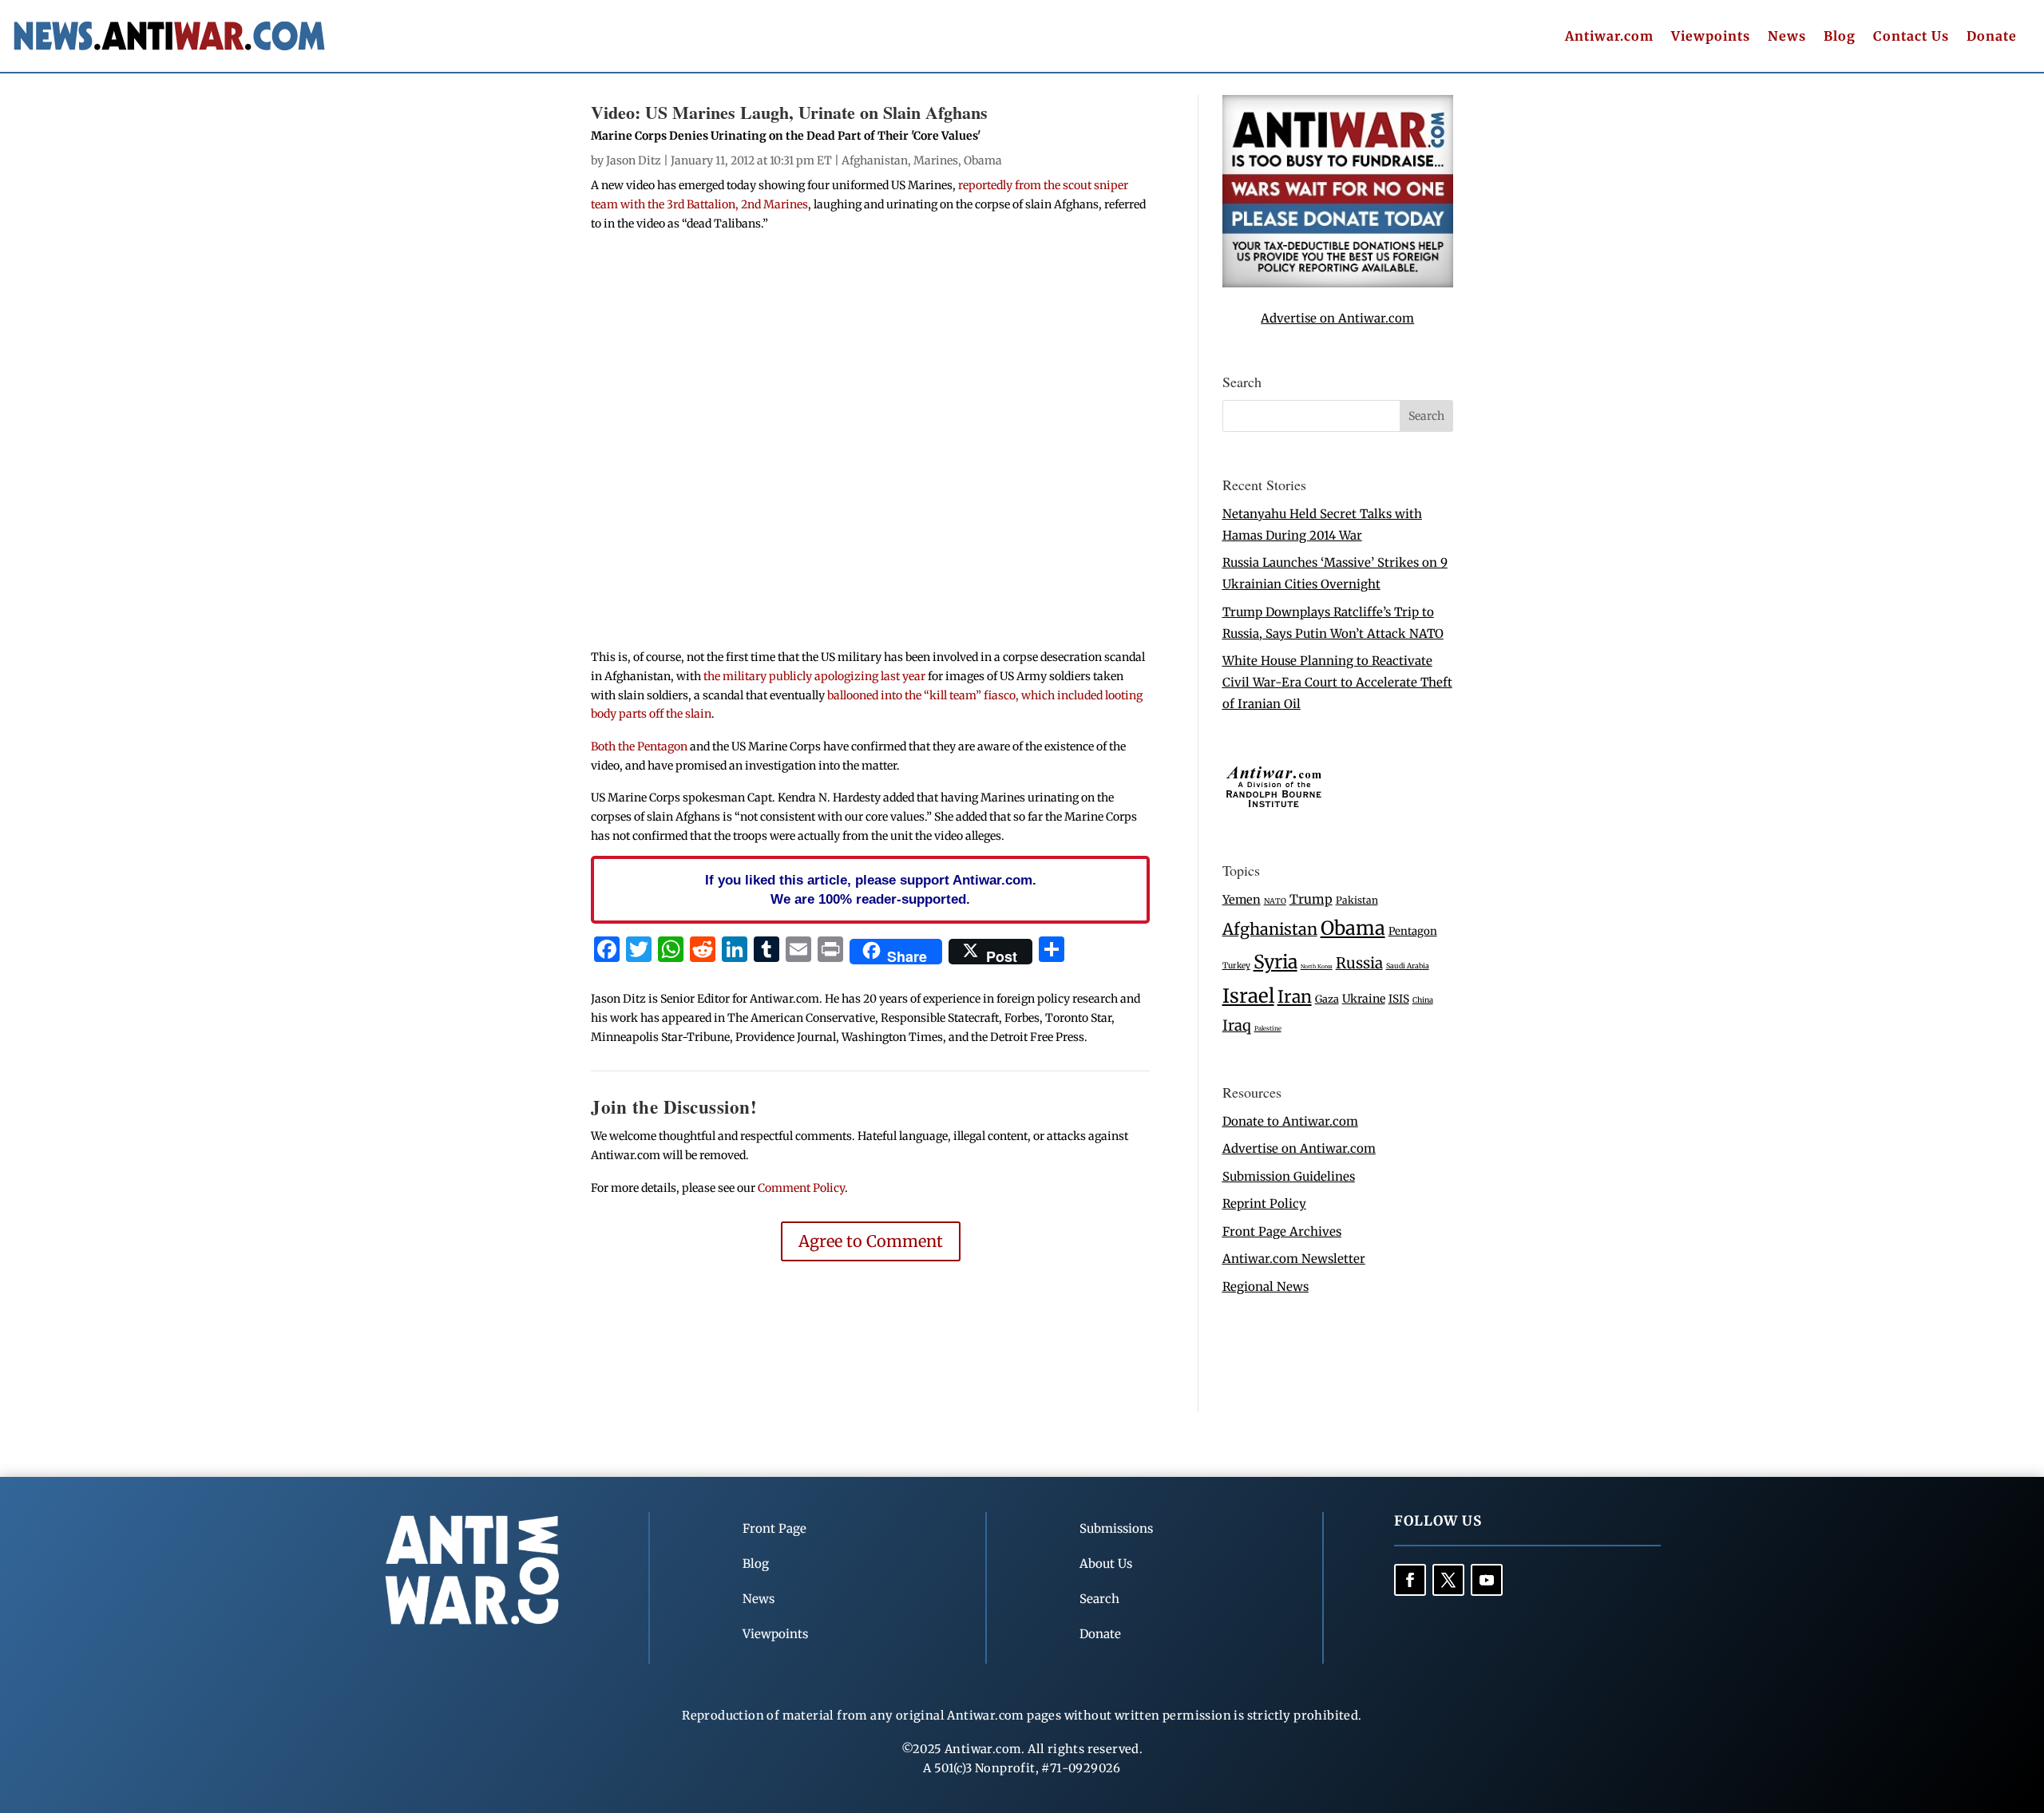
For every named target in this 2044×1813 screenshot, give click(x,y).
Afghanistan (875, 160)
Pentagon (1413, 931)
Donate (1992, 37)
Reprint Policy (1264, 1203)
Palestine (1268, 1028)
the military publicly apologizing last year (814, 676)
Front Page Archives (1282, 1231)
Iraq (1237, 1025)
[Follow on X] (1448, 1580)
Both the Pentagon (639, 746)
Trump (1311, 899)
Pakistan (1357, 900)
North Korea (1317, 966)
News (1787, 37)
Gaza (1327, 999)
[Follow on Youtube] (1487, 1580)
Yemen (1242, 900)
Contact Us (1911, 37)
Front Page (774, 1528)
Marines (936, 160)
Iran (1295, 997)
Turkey (1236, 966)
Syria (1276, 962)
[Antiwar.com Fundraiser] (1338, 283)
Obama (983, 160)
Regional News (1266, 1287)
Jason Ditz (634, 160)
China (1423, 1000)
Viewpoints (1711, 37)
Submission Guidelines (1289, 1176)
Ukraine (1364, 999)
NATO (1275, 901)
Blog (1840, 37)
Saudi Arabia (1408, 966)
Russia (1359, 963)
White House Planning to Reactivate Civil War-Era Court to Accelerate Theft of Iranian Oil (1337, 682)
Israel (1248, 996)
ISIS (1399, 999)
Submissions (1116, 1528)
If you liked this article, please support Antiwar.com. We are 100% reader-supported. (871, 889)
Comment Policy (801, 1188)
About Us (1106, 1564)
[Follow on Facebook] (1410, 1580)
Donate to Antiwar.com (1290, 1121)
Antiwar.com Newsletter (1294, 1259)
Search (1099, 1599)
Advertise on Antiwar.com (1337, 318)
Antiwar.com (1609, 37)
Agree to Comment (871, 1241)
